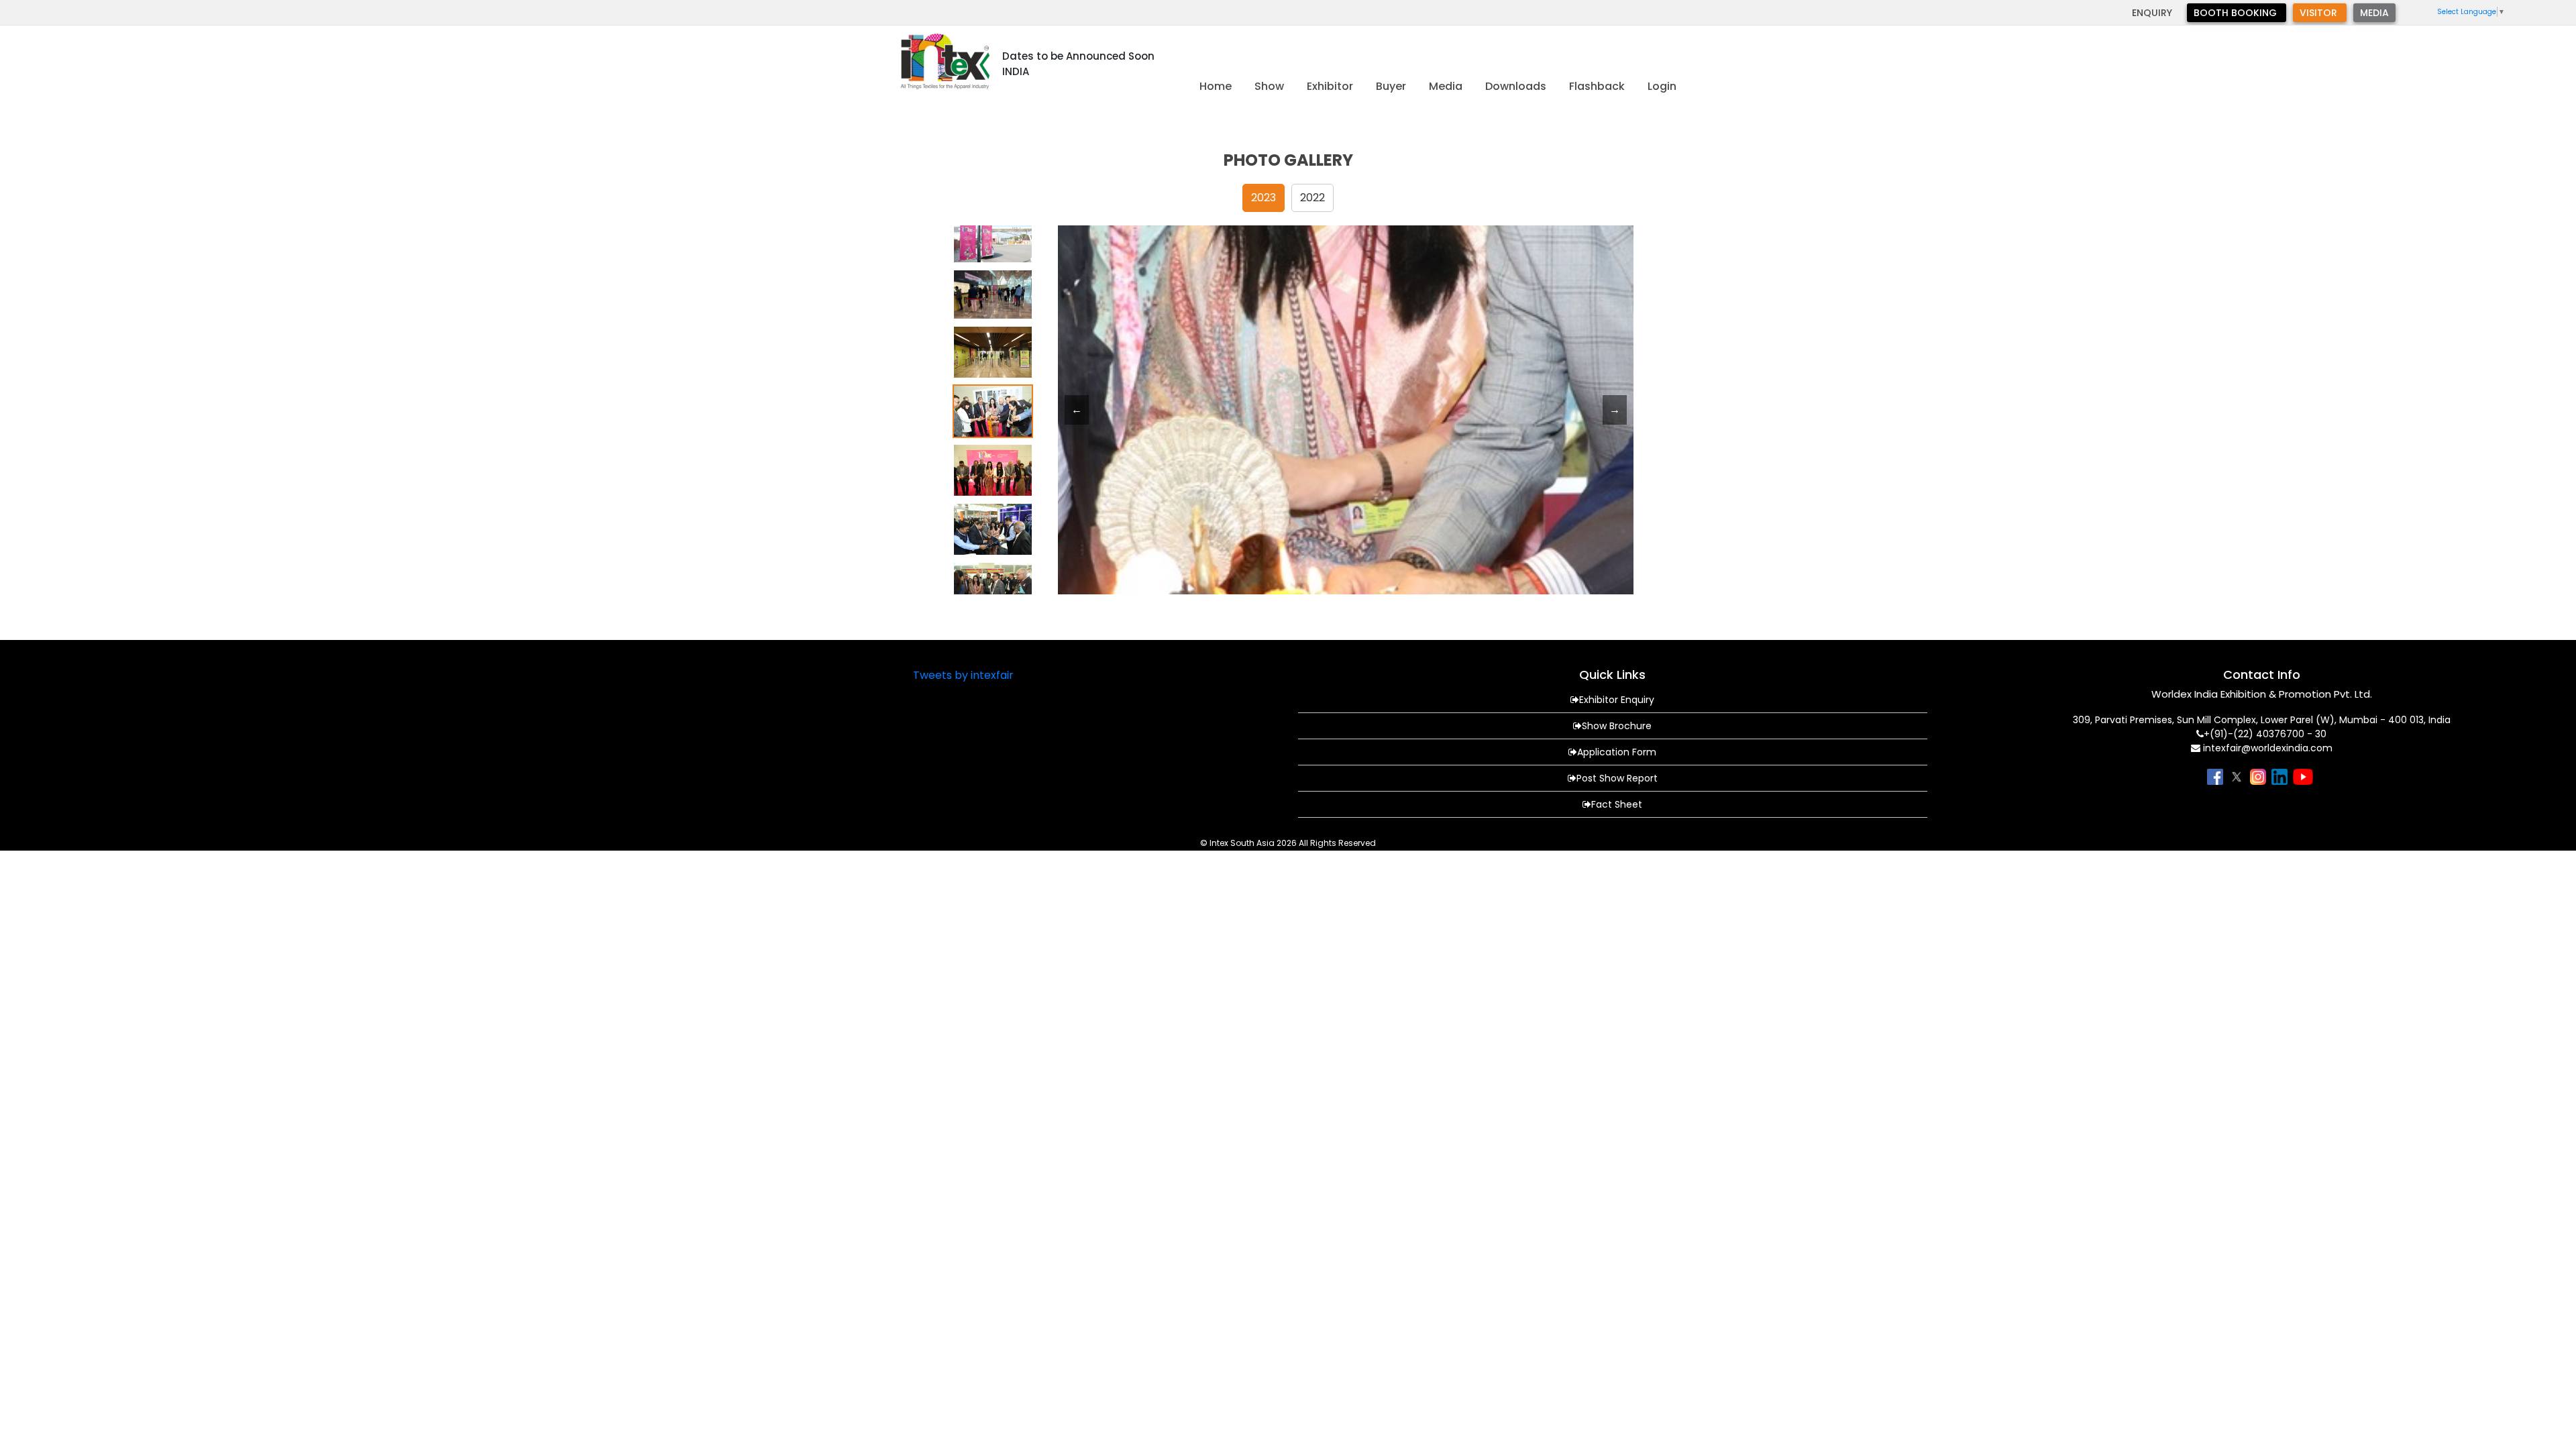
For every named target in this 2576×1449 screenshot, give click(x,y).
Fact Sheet (1617, 804)
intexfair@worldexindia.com (2268, 748)
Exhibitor (1330, 86)
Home (1216, 86)
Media (2374, 13)
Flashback (1597, 86)
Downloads (1516, 86)
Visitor (2320, 13)
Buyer (1391, 86)
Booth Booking (2237, 13)
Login (1662, 86)
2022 (1312, 198)
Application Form (1617, 752)
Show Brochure (1617, 726)
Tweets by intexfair (963, 675)
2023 (1264, 198)
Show (1269, 86)
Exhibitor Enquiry (1617, 700)
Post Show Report (1617, 778)
